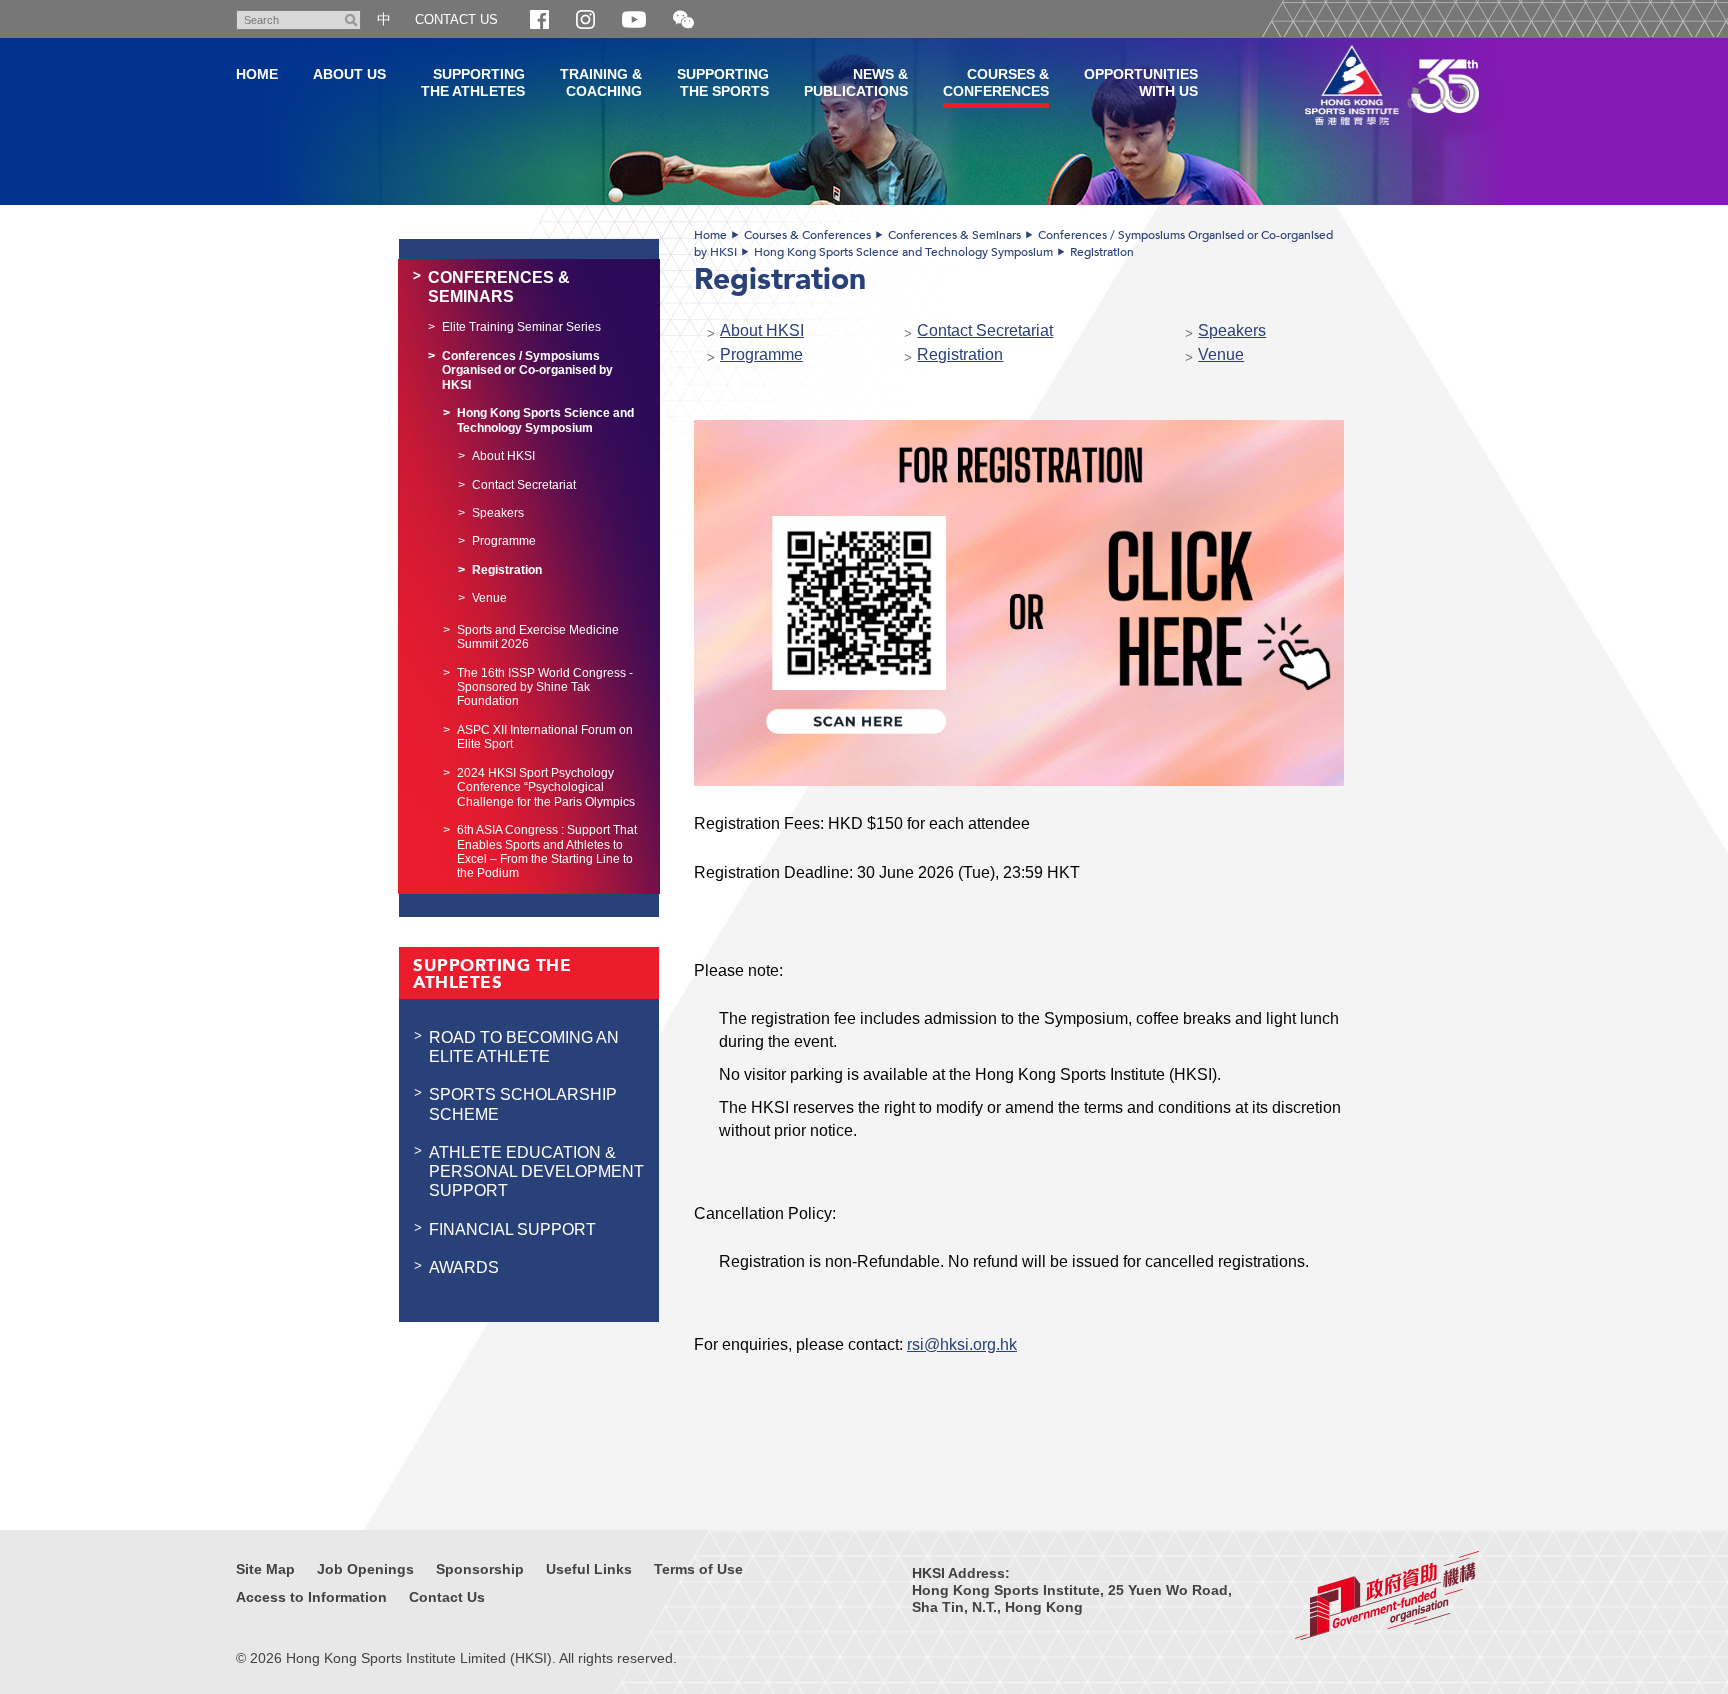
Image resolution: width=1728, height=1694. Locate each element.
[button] (683, 20)
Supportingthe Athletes (473, 82)
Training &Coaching (601, 82)
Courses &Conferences (996, 82)
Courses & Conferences (807, 235)
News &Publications (856, 82)
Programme (761, 354)
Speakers (1232, 330)
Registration (1102, 252)
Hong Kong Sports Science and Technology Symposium (903, 252)
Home (710, 235)
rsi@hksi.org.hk (962, 1344)
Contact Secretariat (985, 330)
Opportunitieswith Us (1141, 82)
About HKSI (762, 330)
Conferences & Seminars (954, 235)
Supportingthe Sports (723, 82)
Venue (1221, 354)
